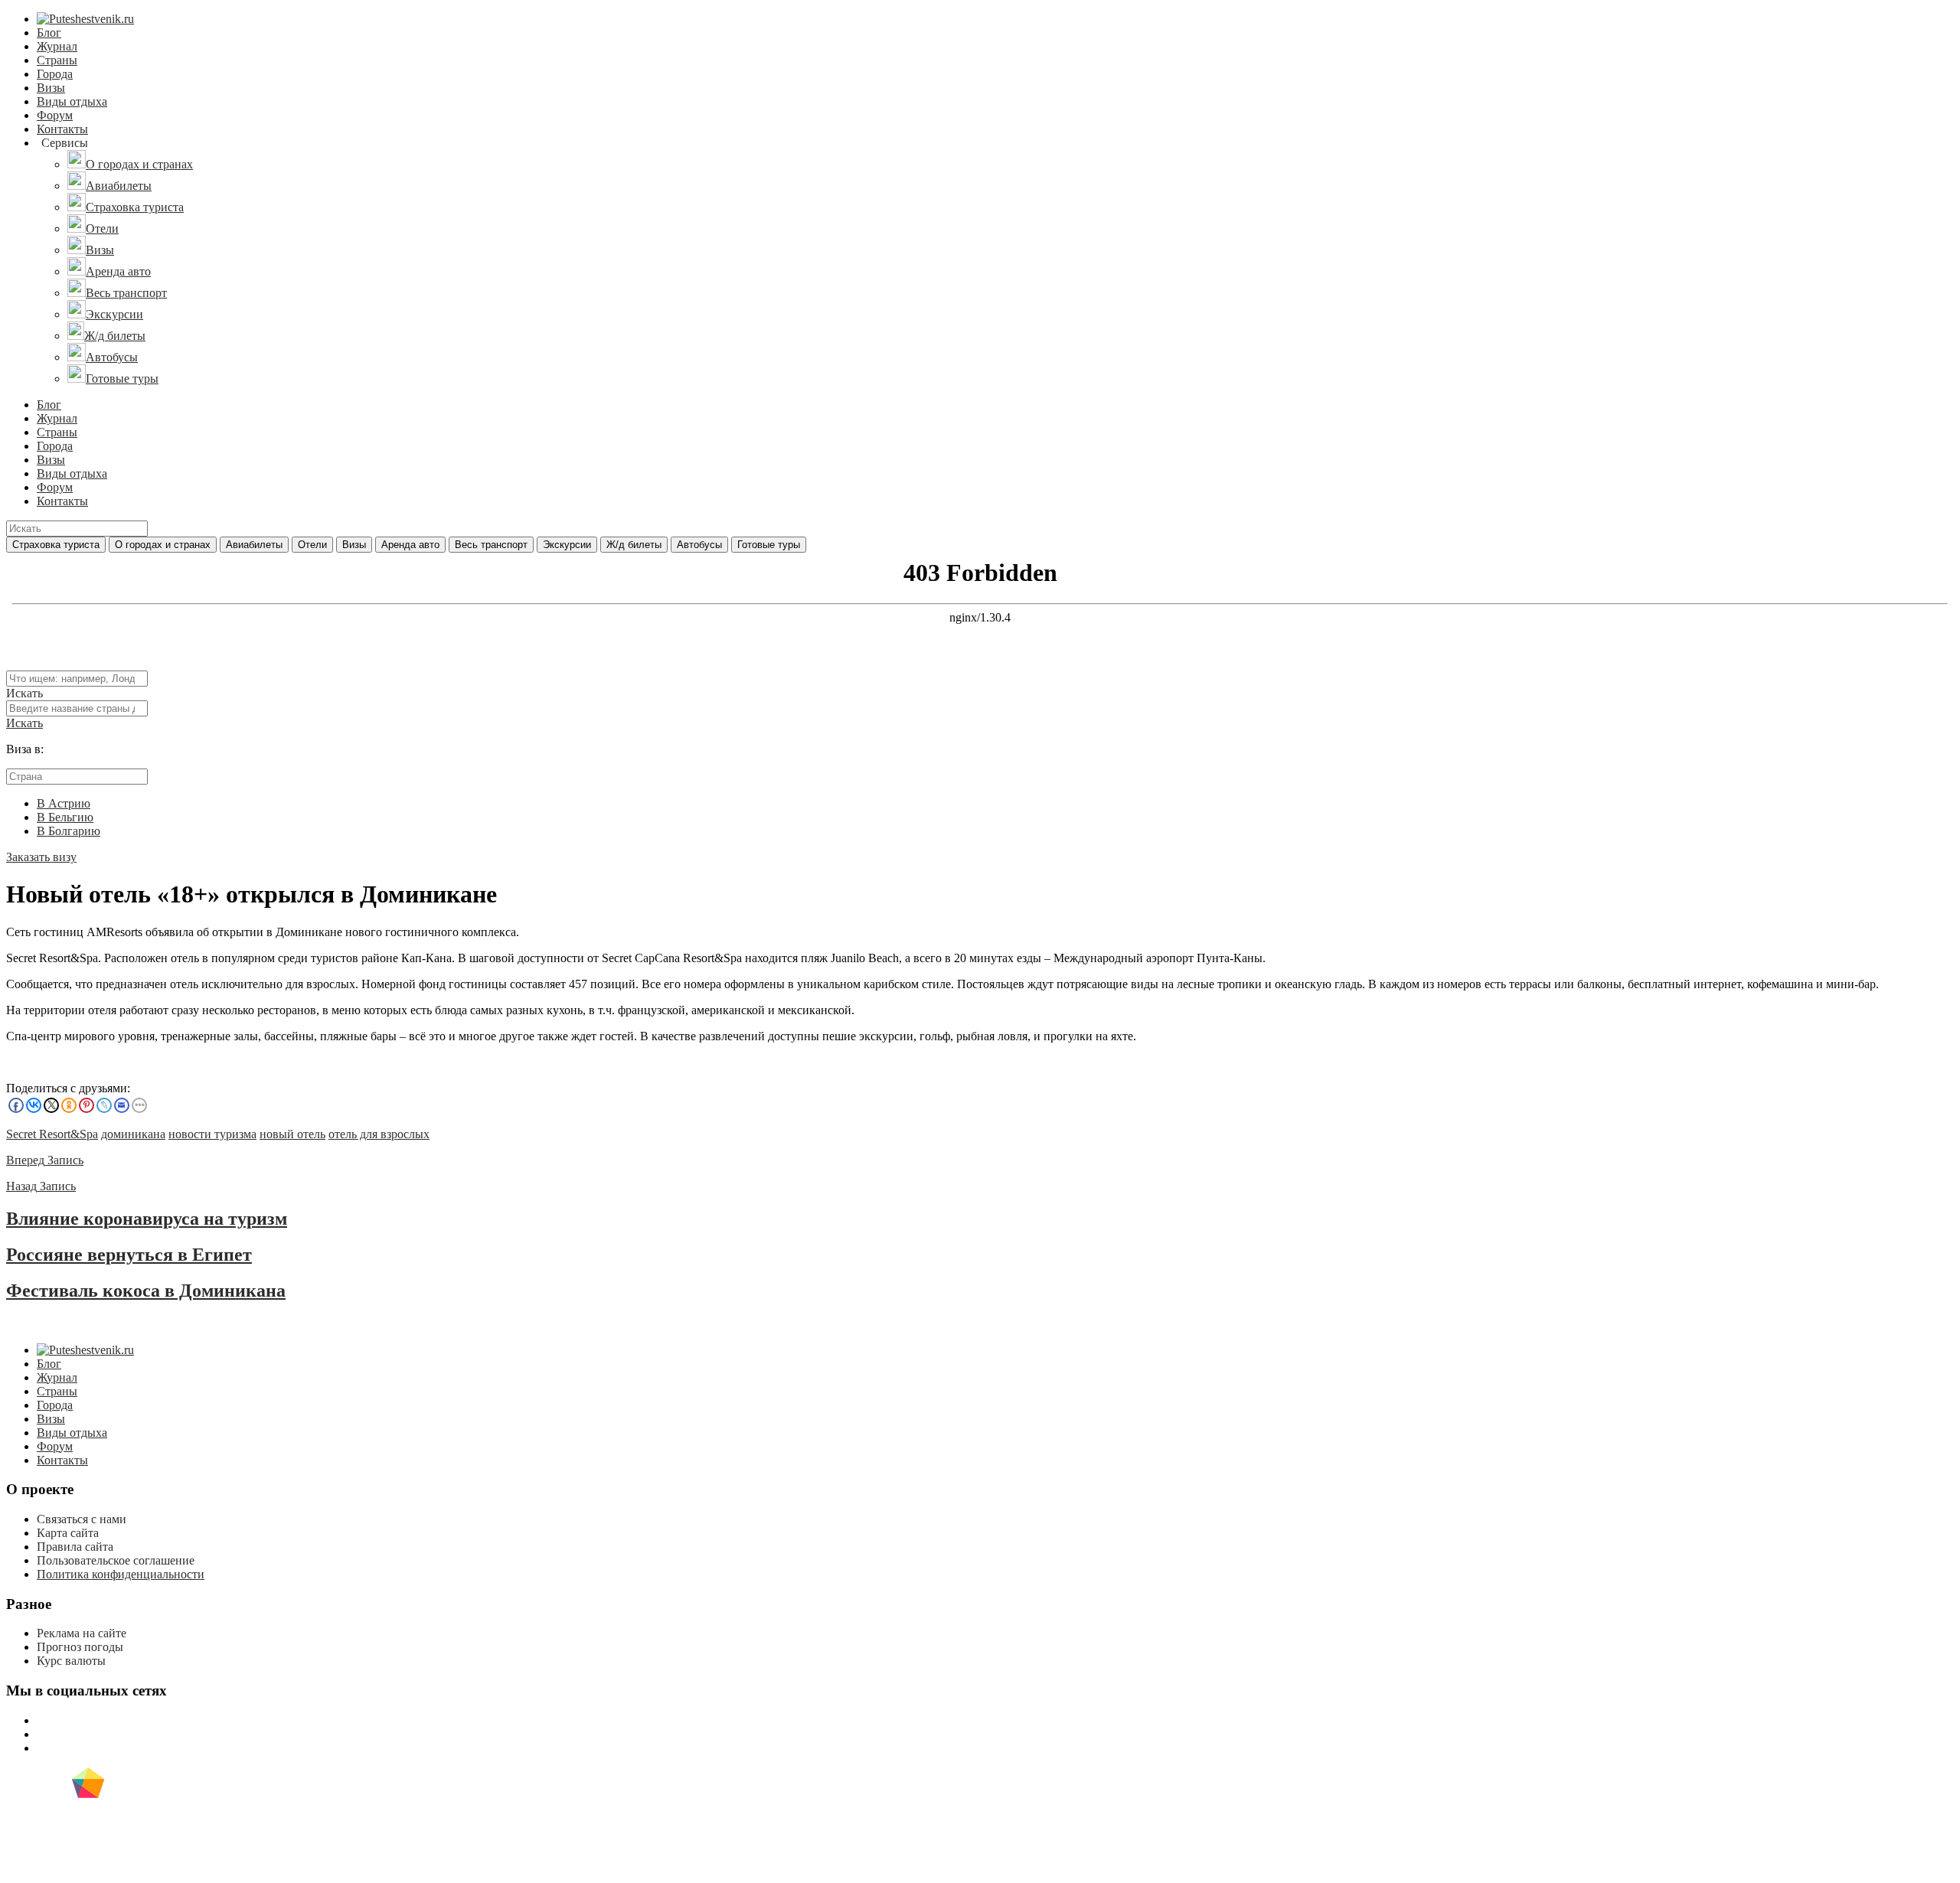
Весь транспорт (491, 545)
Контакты (62, 129)
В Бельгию (65, 817)
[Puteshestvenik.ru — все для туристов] (85, 19)
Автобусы (699, 545)
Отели (312, 545)
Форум (55, 115)
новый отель (292, 1134)
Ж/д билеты (634, 545)
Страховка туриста (56, 545)
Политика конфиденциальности (121, 1574)
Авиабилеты (254, 545)
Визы (51, 88)
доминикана (133, 1134)
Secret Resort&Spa (52, 1134)
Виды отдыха (72, 101)
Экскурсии (567, 545)
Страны (57, 60)
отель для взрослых (379, 1134)
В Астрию (64, 803)
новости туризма (212, 1134)
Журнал (57, 46)
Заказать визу (41, 857)
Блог (49, 33)
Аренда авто (410, 545)
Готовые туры (769, 545)
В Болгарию (69, 831)
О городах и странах (163, 545)
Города (55, 74)
